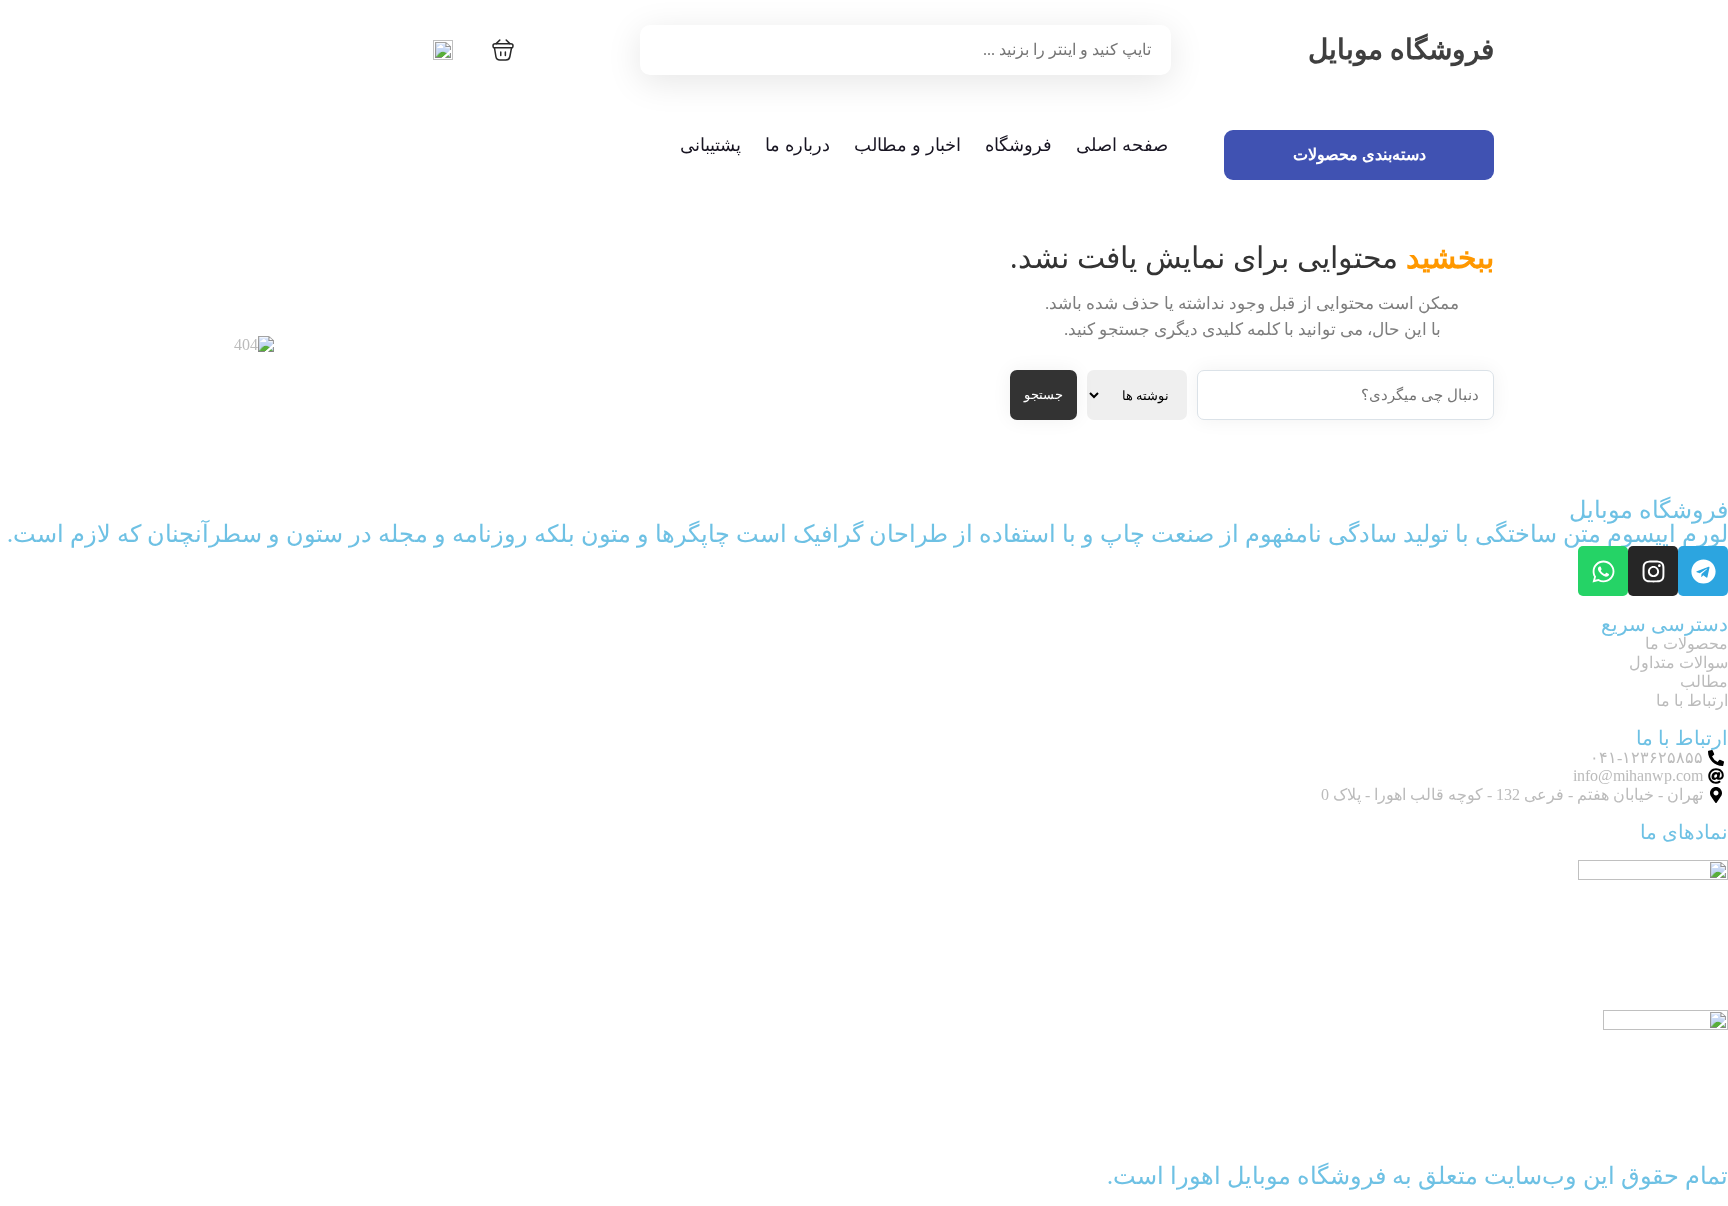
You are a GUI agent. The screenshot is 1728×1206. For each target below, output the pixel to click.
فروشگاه (1018, 145)
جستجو (1043, 394)
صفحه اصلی (1122, 145)
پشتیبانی (710, 145)
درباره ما (797, 145)
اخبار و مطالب (907, 145)
